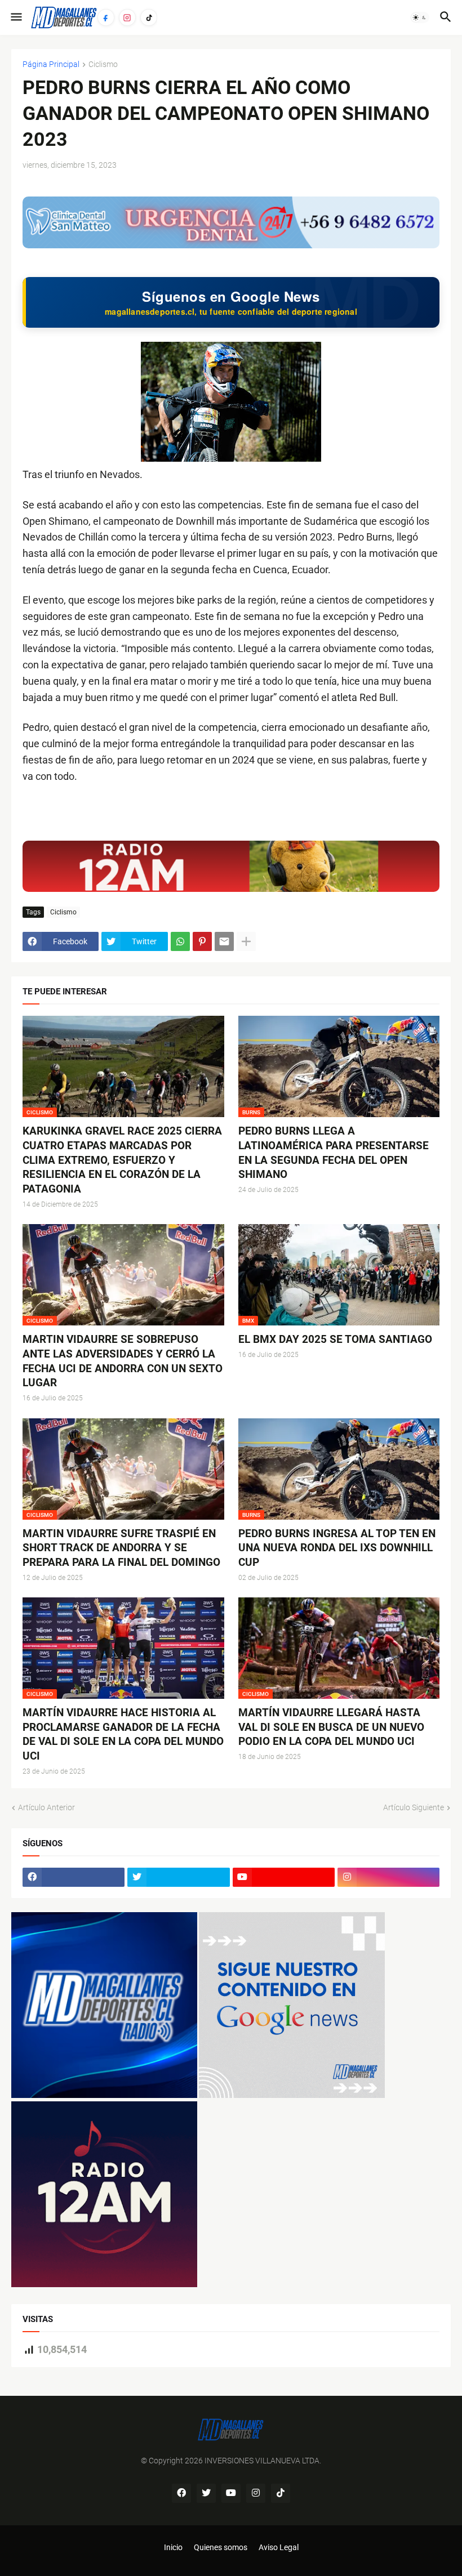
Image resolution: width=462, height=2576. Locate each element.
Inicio (173, 2547)
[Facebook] (106, 17)
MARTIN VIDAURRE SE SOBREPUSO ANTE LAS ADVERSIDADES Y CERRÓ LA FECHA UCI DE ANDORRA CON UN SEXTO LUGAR (123, 1361)
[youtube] (284, 1877)
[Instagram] (127, 17)
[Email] (224, 941)
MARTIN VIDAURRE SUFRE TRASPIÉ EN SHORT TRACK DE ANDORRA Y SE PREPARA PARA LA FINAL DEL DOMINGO (121, 1548)
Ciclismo (103, 64)
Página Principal (51, 64)
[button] (15, 17)
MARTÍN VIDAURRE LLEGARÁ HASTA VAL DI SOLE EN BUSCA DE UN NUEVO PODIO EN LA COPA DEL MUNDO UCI (331, 1727)
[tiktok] (281, 2493)
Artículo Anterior (46, 1807)
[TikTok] (149, 17)
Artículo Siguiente (414, 1807)
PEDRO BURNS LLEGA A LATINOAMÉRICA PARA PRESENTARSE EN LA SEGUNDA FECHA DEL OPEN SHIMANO (334, 1153)
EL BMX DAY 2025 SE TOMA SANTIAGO (335, 1339)
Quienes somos (221, 2547)
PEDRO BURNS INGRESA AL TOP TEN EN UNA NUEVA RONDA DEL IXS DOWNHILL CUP (337, 1548)
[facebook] (74, 1877)
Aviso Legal (279, 2547)
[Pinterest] (202, 941)
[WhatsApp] (180, 941)
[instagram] (388, 1877)
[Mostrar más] (246, 941)
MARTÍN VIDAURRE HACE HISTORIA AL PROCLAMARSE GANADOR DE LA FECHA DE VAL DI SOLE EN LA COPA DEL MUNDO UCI (123, 1734)
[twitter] (178, 1877)
